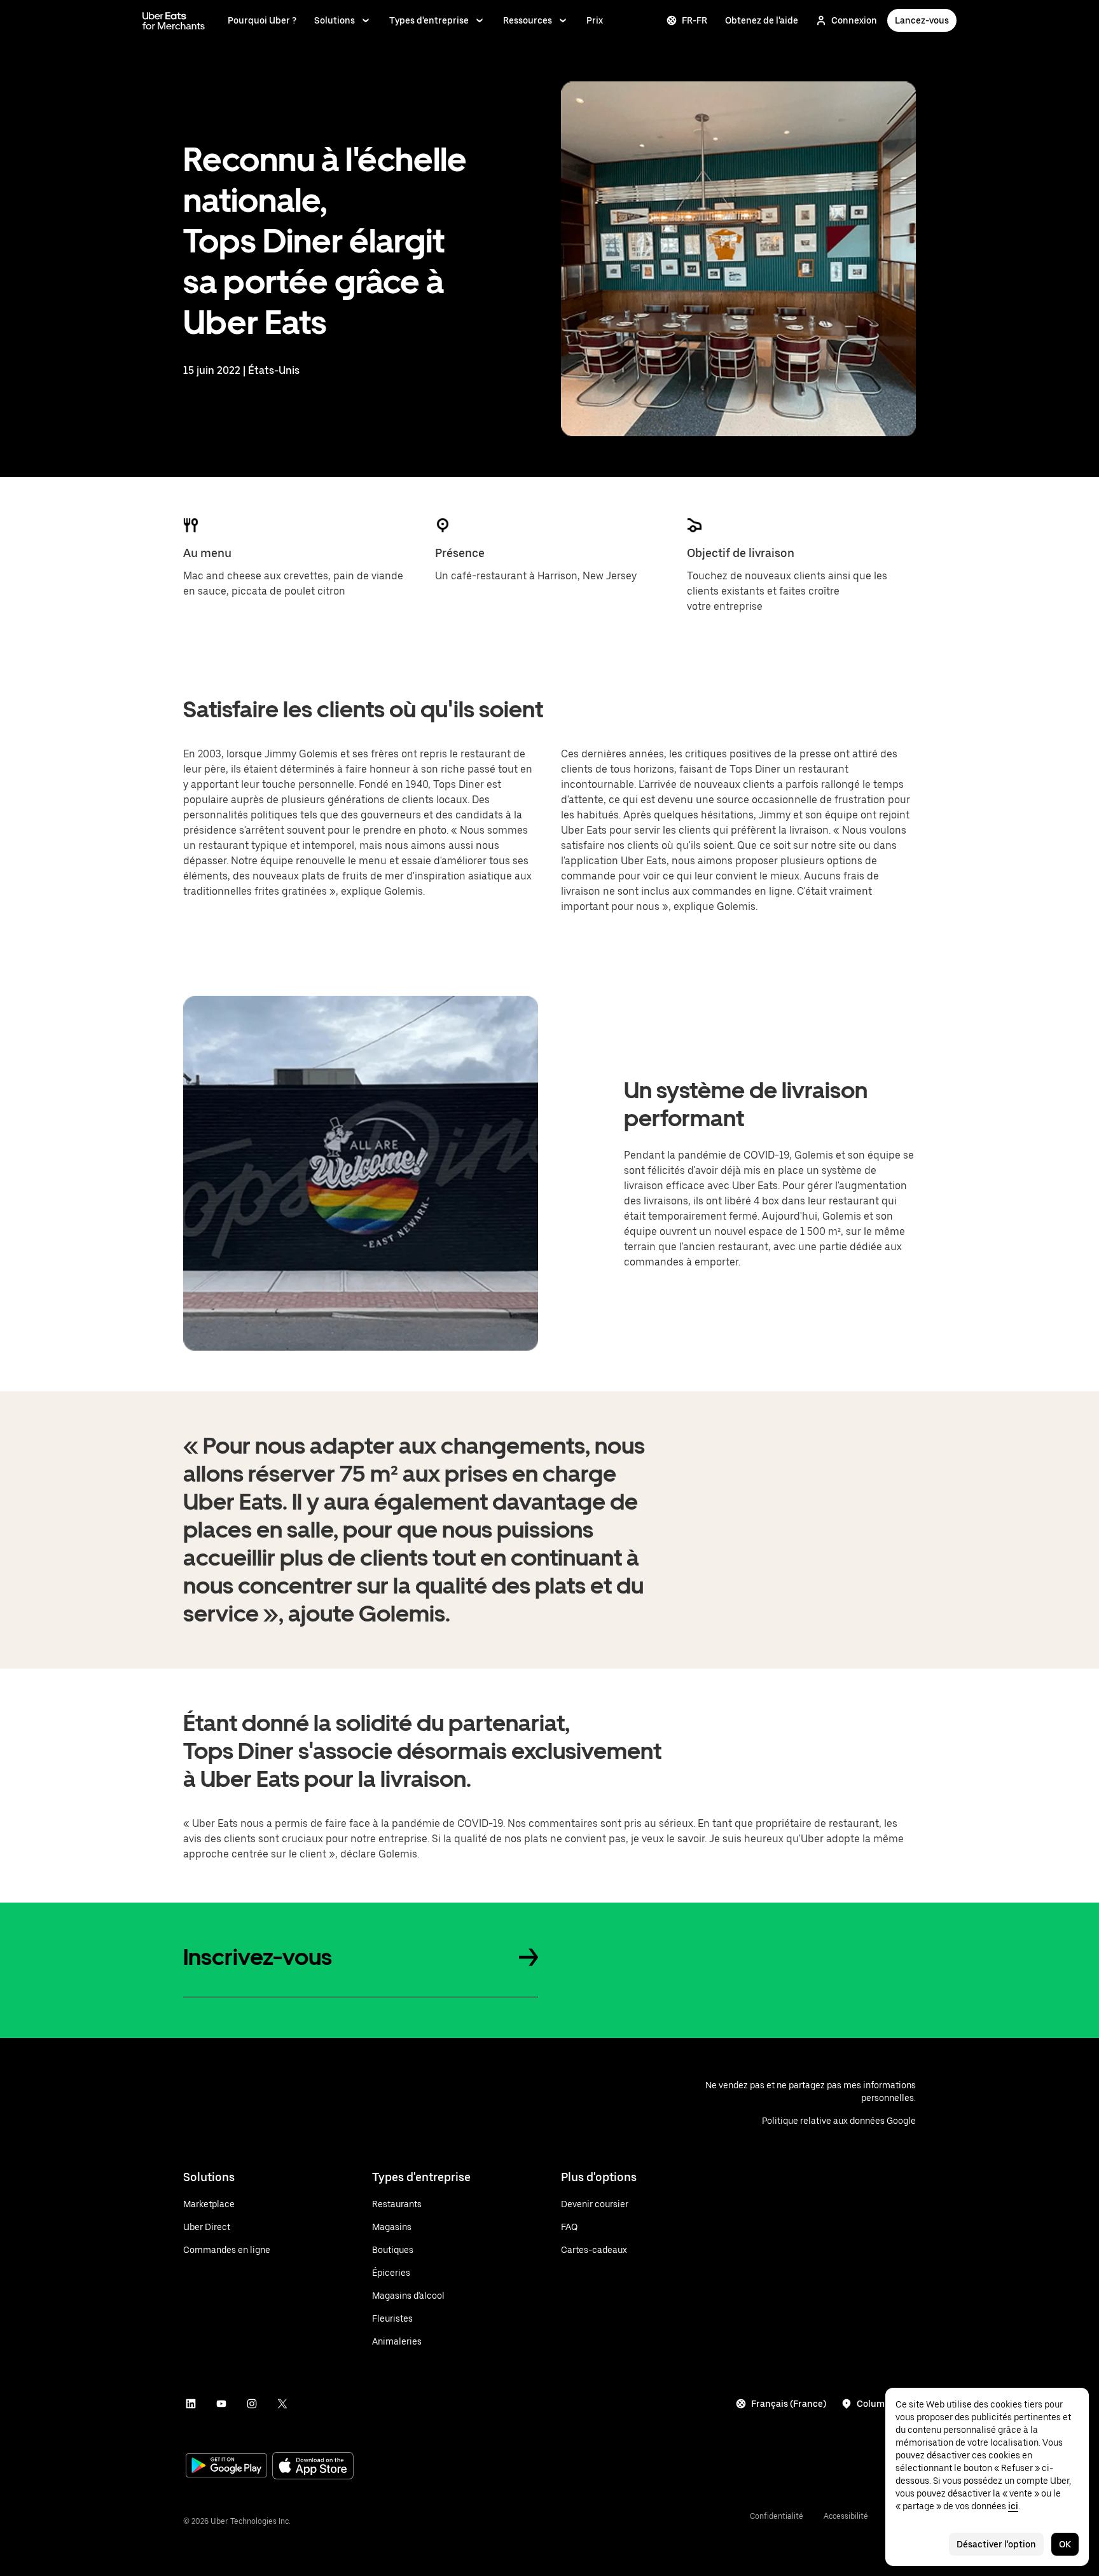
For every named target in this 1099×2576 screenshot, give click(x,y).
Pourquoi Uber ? (262, 20)
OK (1065, 2544)
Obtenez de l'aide (762, 20)
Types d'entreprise (429, 20)
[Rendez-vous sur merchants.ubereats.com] (174, 20)
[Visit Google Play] (226, 2467)
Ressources (528, 20)
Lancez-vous (922, 20)
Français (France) (789, 2404)
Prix (595, 20)
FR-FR (695, 20)
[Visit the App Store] (313, 2467)
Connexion (854, 20)
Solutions (335, 20)
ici (1013, 2506)
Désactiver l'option (996, 2544)
